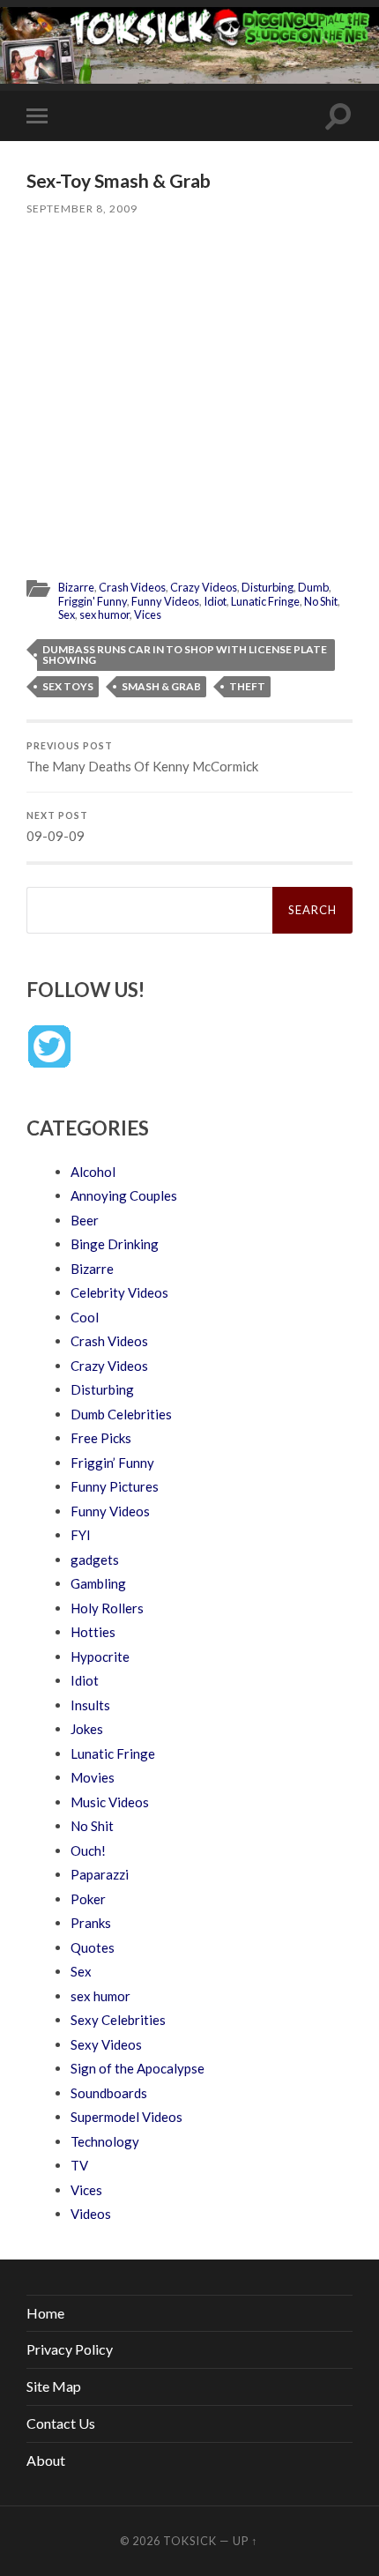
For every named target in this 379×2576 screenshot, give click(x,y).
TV (79, 2165)
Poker (88, 1899)
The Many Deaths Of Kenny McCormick (142, 757)
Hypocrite (100, 1657)
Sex (67, 614)
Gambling (98, 1583)
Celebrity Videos (119, 1292)
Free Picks (101, 1438)
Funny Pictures (115, 1486)
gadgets (95, 1560)
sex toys (68, 686)
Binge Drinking (115, 1244)
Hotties (93, 1632)
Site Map (54, 2386)
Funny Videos (165, 601)
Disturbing (268, 587)
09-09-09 (57, 827)
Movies (93, 1777)
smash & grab (161, 686)
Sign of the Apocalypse (137, 2068)
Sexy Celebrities (118, 2020)
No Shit (321, 601)
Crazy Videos (204, 587)
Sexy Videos (106, 2044)
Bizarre (76, 587)
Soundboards (109, 2093)
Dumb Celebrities (121, 1414)
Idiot (215, 601)
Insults (90, 1705)
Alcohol (93, 1172)
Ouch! (88, 1850)
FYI (81, 1535)
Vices (148, 614)
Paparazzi (100, 1874)
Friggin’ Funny (112, 1463)
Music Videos (110, 1802)
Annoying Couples (124, 1195)
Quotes (93, 1947)
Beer (85, 1220)
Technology (105, 2141)
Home (45, 2313)
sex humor (104, 614)
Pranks (91, 1923)
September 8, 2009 (82, 208)
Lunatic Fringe (265, 601)
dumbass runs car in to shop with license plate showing (185, 655)
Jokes (87, 1729)
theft (247, 686)
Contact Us (61, 2423)
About (46, 2460)
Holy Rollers (107, 1608)
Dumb (313, 587)
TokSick (190, 2541)
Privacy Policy (70, 2349)
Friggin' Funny (93, 601)
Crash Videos (132, 587)
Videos (91, 2214)
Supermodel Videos (126, 2117)
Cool (85, 1317)
